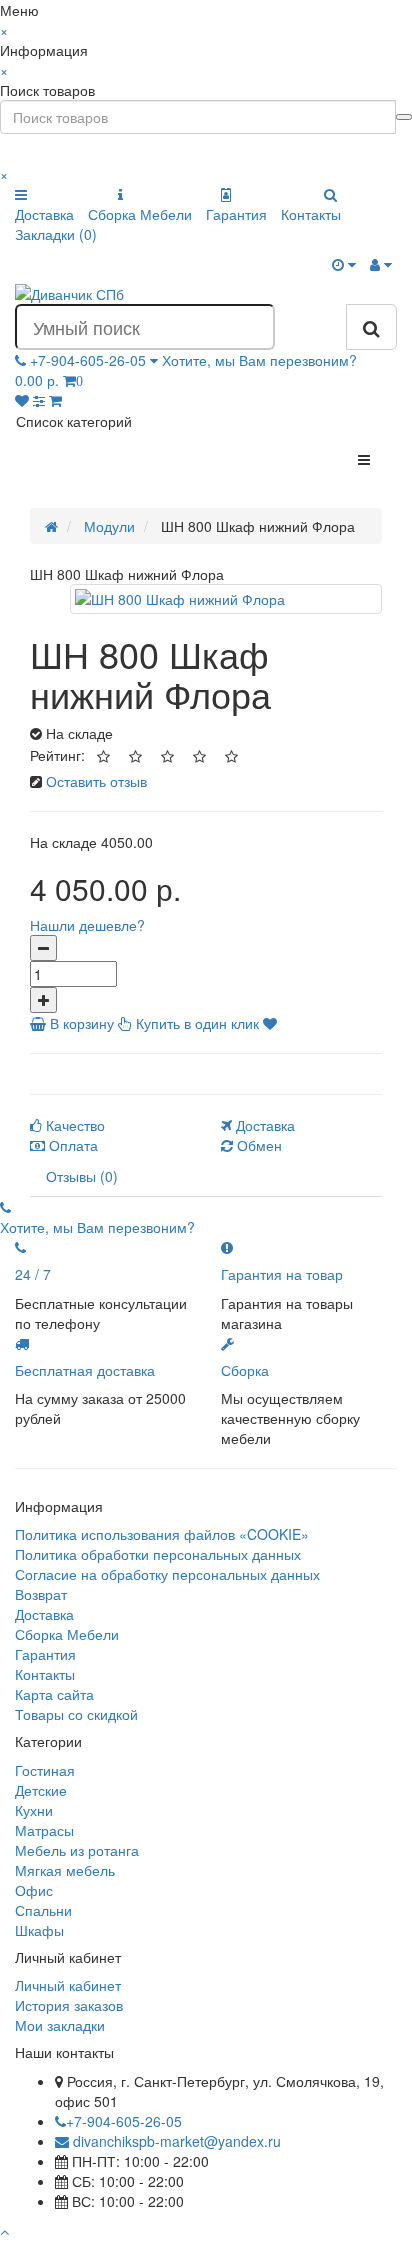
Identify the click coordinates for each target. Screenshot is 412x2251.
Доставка (44, 214)
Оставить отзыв (96, 781)
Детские (41, 1790)
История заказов (69, 2005)
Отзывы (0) (82, 1176)
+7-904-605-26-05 (124, 2121)
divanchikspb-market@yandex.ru (175, 2141)
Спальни (43, 1910)
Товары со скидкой (76, 1714)
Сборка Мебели (140, 214)
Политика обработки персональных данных (158, 1554)
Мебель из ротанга (77, 1850)
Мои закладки (60, 2025)
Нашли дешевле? (87, 925)
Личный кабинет (68, 1985)
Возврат (41, 1594)
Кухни (34, 1810)
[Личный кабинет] (381, 264)
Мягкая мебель (65, 1870)
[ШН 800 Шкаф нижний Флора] (226, 599)
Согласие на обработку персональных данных (167, 1574)
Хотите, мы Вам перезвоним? (259, 360)
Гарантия (236, 214)
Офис (34, 1890)
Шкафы (39, 1930)
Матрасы (44, 1830)
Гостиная (45, 1770)
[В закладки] (270, 1023)
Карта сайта (54, 1694)
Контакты (311, 214)
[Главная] (51, 526)
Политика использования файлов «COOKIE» (162, 1534)
